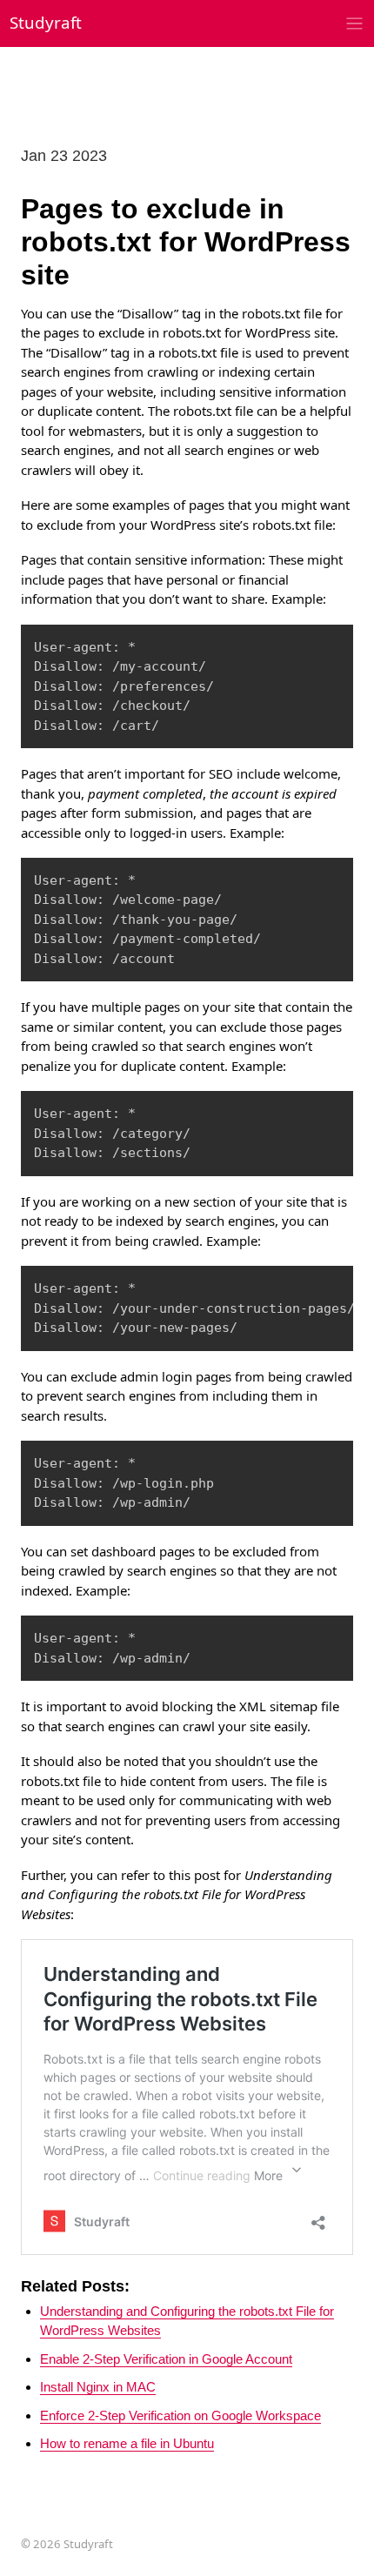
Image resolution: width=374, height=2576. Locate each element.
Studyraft (46, 22)
